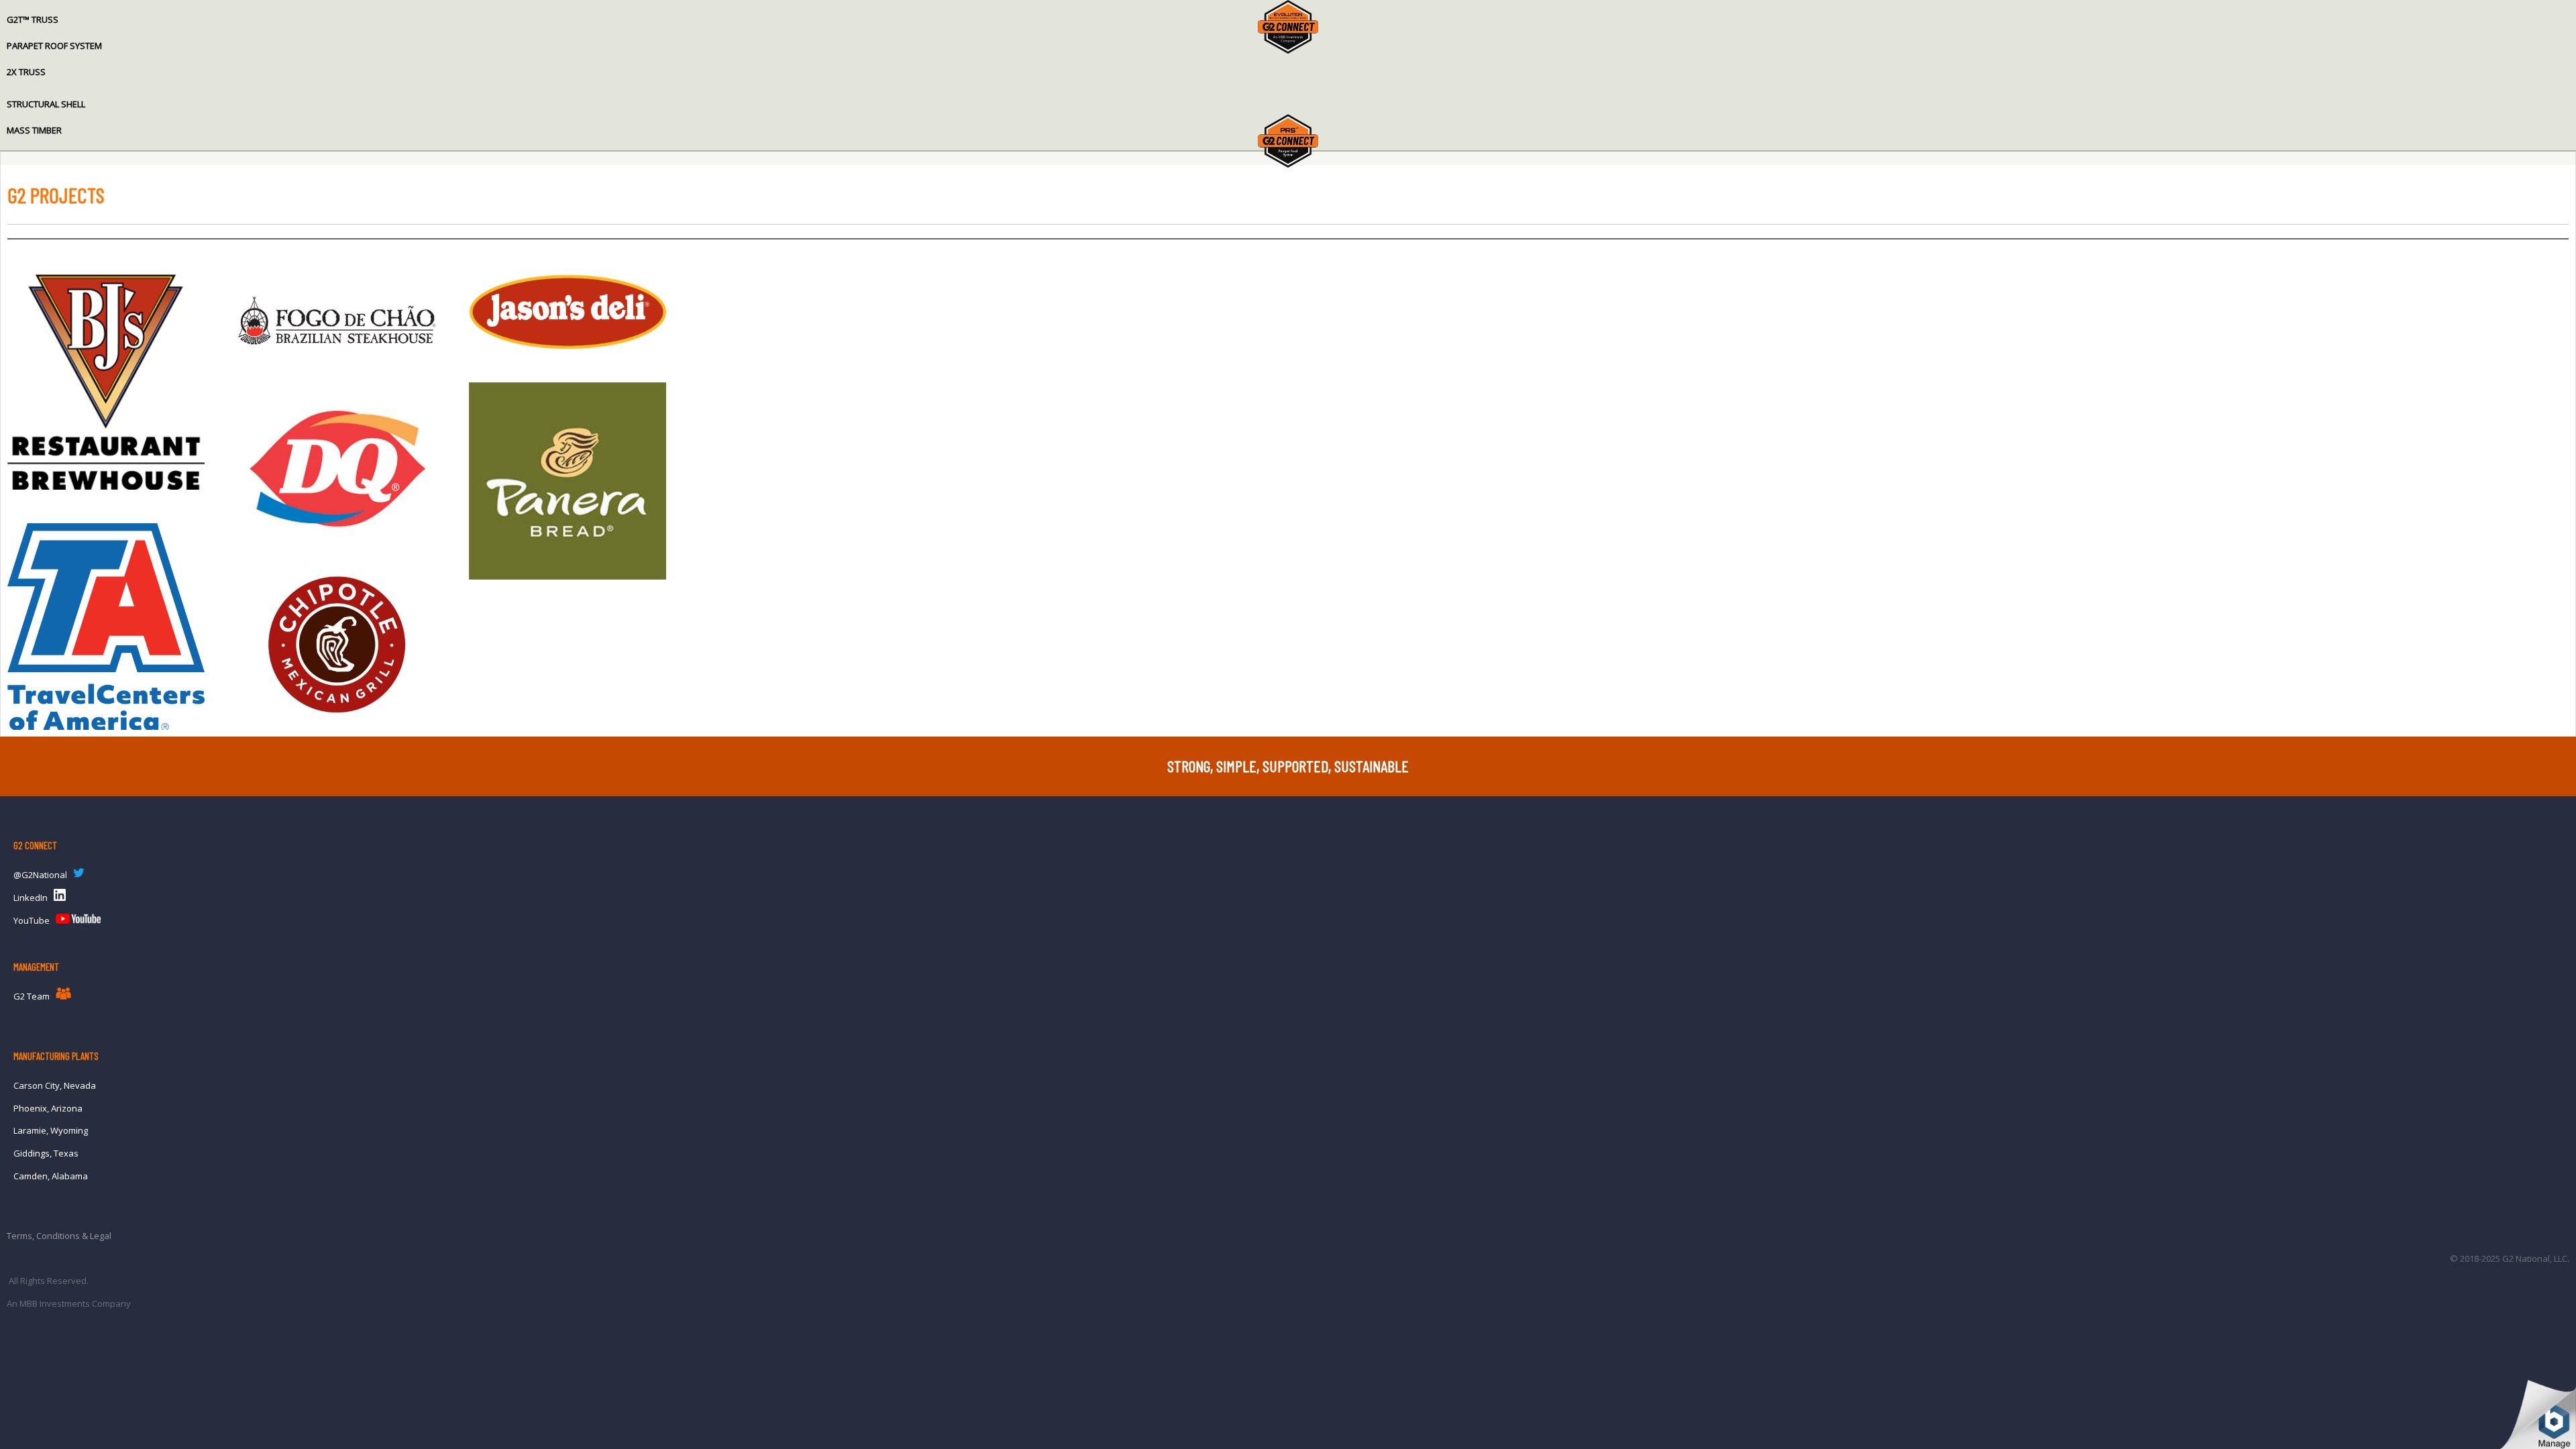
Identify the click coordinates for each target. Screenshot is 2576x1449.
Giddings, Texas (46, 1153)
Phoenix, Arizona (48, 1108)
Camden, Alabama (51, 1176)
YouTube (32, 920)
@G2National (40, 875)
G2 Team (32, 996)
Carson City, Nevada (55, 1085)
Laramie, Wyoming (51, 1130)
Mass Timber (34, 130)
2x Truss (26, 72)
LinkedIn (31, 898)
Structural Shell (46, 104)
